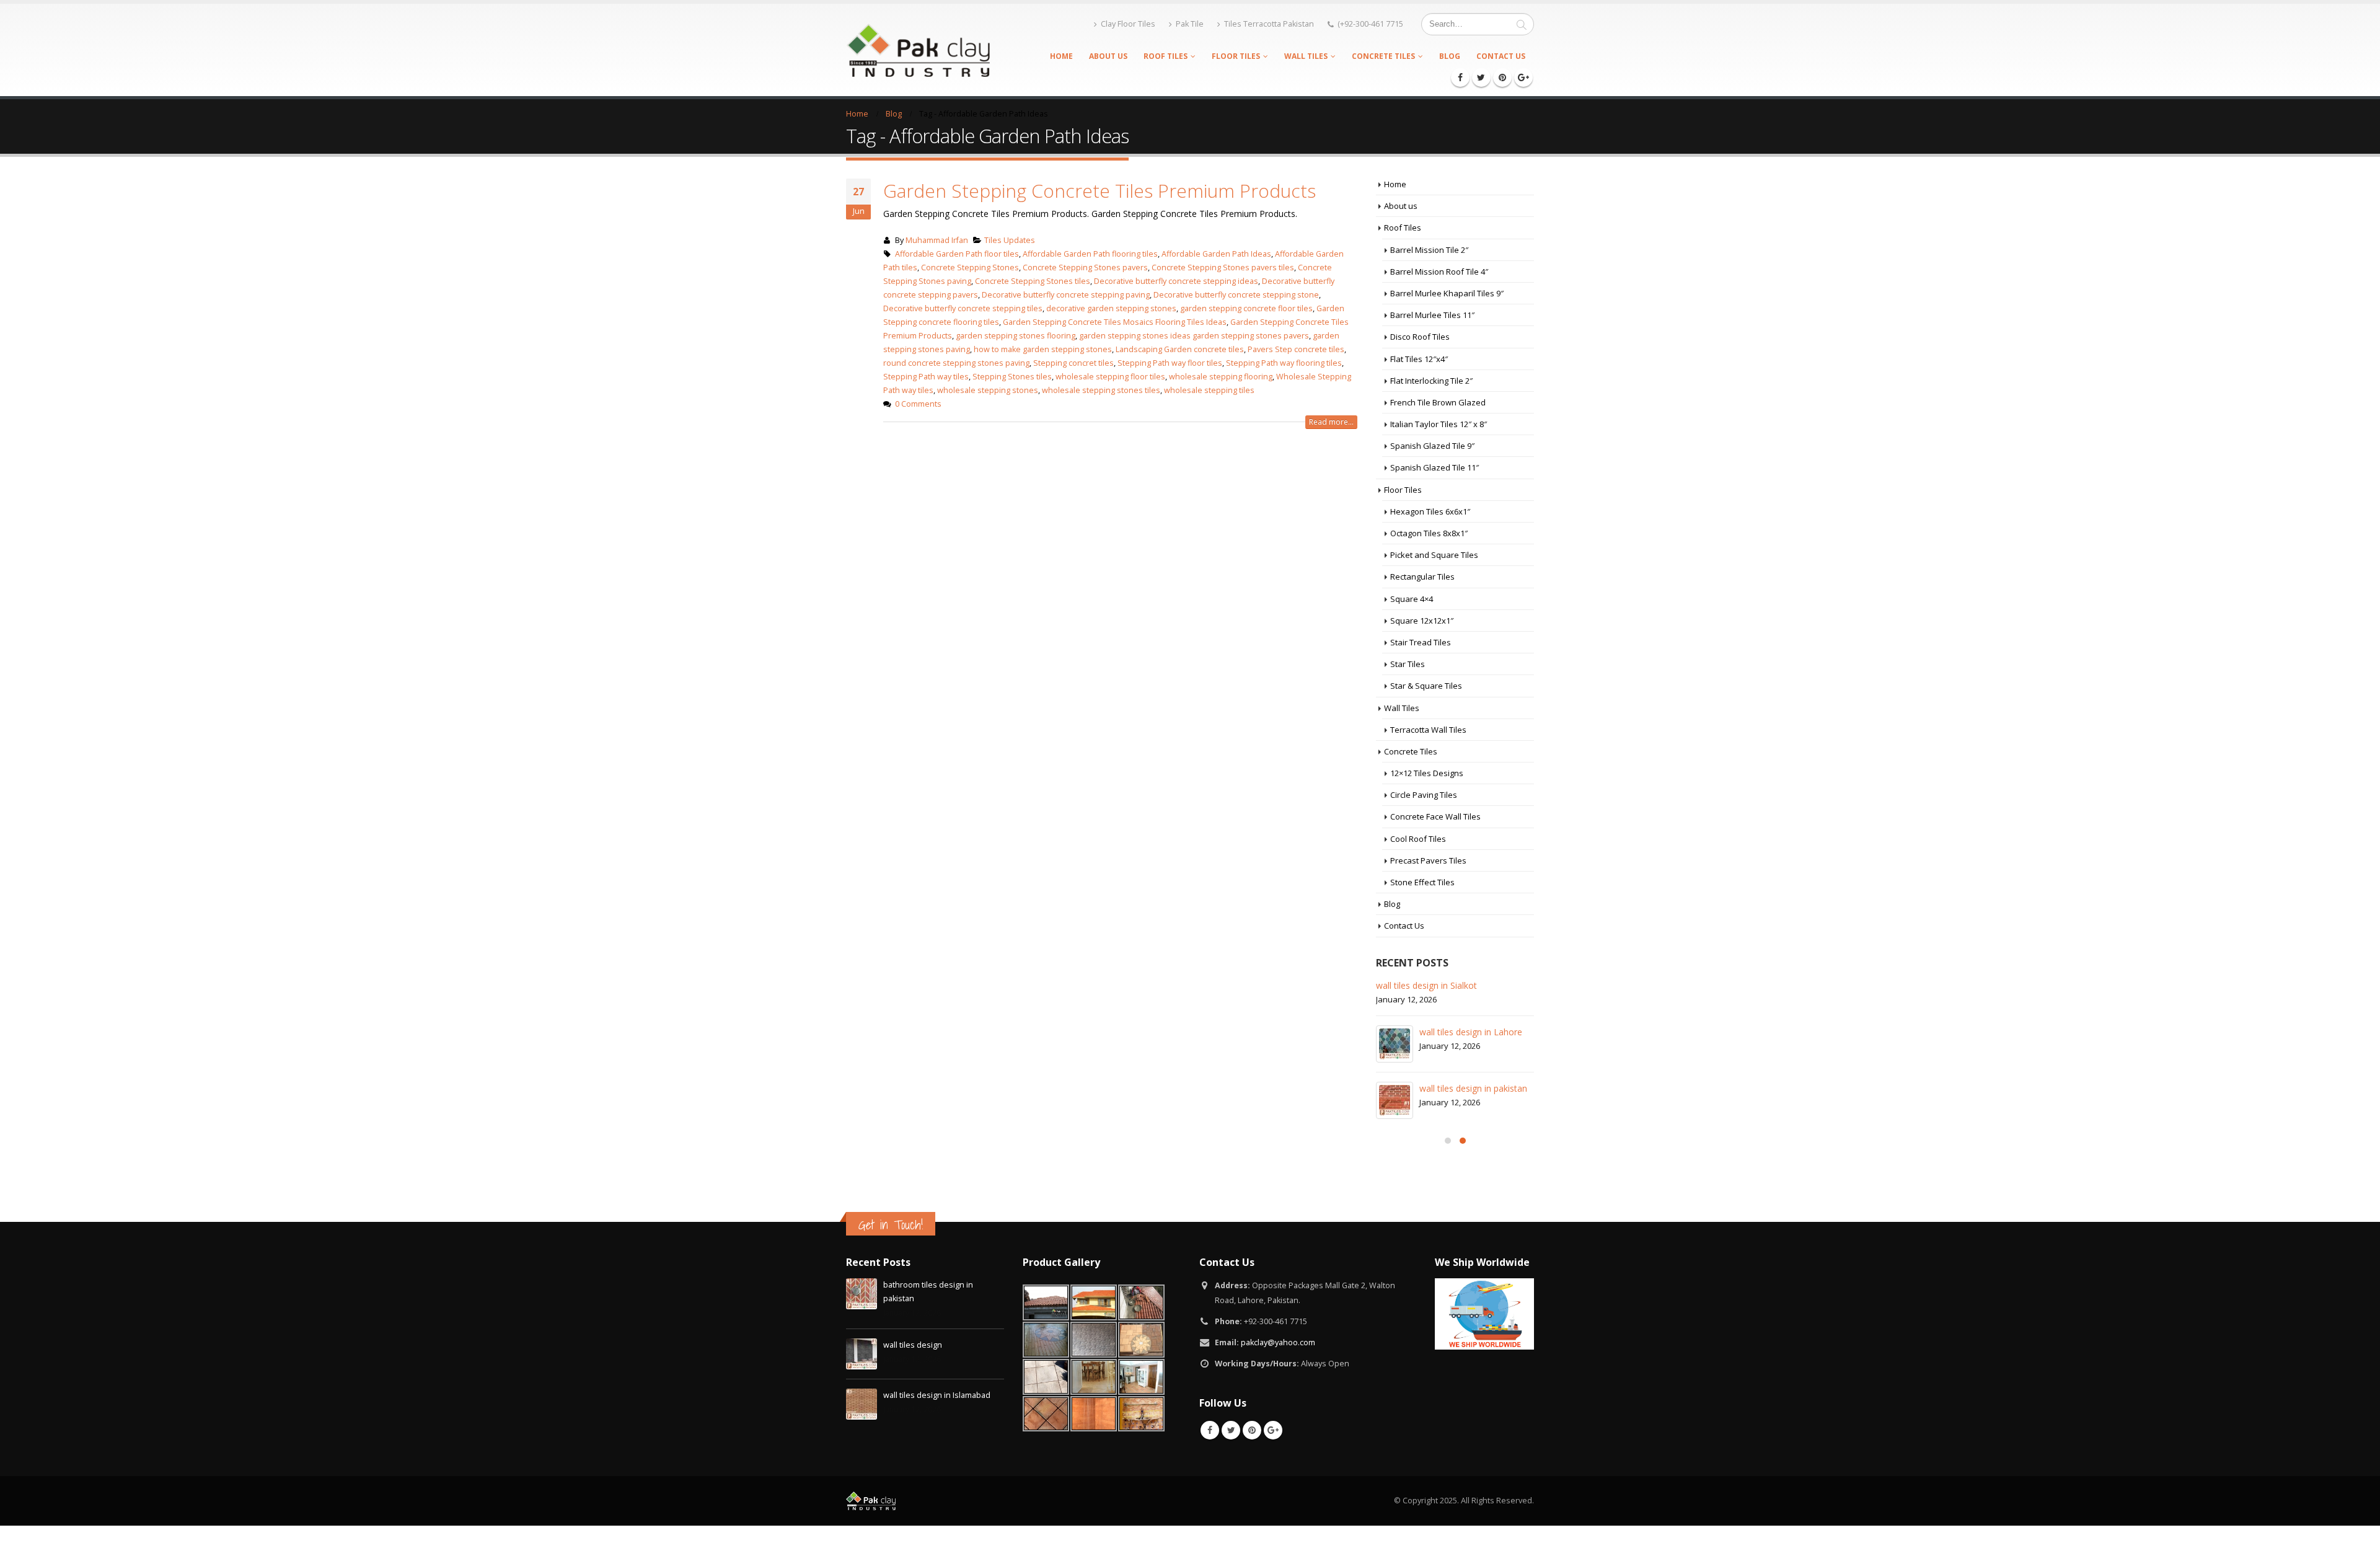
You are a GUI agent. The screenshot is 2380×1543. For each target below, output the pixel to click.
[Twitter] (1481, 77)
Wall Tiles (1306, 56)
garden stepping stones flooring (1016, 336)
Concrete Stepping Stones (970, 267)
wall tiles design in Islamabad (937, 1395)
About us (1108, 56)
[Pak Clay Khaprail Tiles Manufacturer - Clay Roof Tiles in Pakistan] (918, 50)
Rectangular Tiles (1422, 577)
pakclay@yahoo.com (1278, 1342)
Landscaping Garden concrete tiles (1180, 349)
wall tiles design (913, 1345)
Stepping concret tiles (1073, 363)
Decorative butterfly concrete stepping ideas (1176, 281)
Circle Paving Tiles (1424, 795)
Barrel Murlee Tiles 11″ (1432, 315)
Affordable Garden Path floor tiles (957, 254)
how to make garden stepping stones (1043, 349)
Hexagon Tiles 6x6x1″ (1430, 511)
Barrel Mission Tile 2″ (1429, 250)
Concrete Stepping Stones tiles (1033, 281)
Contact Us (1501, 56)
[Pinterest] (1502, 77)
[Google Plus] (1523, 77)
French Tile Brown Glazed (1438, 402)
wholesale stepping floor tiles (1110, 377)
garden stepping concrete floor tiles (1246, 308)
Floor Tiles (1236, 56)
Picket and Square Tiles (1434, 555)
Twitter (1231, 1430)
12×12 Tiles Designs (1427, 773)
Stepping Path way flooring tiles (1284, 363)
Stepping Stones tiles (1012, 377)
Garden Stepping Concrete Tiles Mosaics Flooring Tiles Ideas (1115, 322)
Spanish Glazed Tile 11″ (1435, 467)
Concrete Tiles (1383, 56)
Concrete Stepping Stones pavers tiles (1223, 267)
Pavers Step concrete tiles (1296, 349)
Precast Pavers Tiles (1428, 860)
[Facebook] (1460, 77)
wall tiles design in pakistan (1473, 1088)
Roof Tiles (1166, 56)
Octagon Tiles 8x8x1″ (1429, 533)
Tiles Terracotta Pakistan (1269, 24)
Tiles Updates (1010, 240)
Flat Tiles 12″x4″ (1419, 359)
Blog (1450, 56)
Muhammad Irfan (937, 240)
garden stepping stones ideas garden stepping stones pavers (1194, 336)
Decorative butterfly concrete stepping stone (1236, 295)
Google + (1273, 1430)
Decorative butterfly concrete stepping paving (1066, 295)
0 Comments (918, 404)
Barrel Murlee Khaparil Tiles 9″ (1447, 293)
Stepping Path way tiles (926, 377)
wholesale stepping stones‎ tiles (1101, 390)
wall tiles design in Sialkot (1426, 985)
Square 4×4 (1412, 599)
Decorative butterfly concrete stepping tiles (963, 308)
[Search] (1522, 24)
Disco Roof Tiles (1420, 337)
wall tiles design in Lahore (1471, 1032)
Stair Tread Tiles (1421, 642)
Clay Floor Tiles (1128, 24)
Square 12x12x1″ (1422, 621)
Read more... (1331, 422)
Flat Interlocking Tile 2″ (1431, 381)
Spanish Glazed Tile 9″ (1432, 446)
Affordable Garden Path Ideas (1216, 254)
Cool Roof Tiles (1418, 839)
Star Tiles (1408, 664)
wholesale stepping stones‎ (988, 390)
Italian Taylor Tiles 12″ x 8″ (1439, 424)
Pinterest (1252, 1430)
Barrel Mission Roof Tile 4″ (1439, 272)
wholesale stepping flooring (1221, 377)
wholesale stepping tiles (1209, 390)
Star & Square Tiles (1426, 686)
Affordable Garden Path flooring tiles (1090, 254)
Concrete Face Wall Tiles (1435, 816)
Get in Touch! (891, 1225)
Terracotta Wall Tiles (1428, 730)
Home (1061, 56)
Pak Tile (1190, 24)
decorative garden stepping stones (1111, 308)
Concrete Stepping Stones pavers (1085, 267)
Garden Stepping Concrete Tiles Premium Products (1100, 191)
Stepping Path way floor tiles (1170, 363)
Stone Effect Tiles (1422, 882)
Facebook (1210, 1430)
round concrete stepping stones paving (956, 363)
